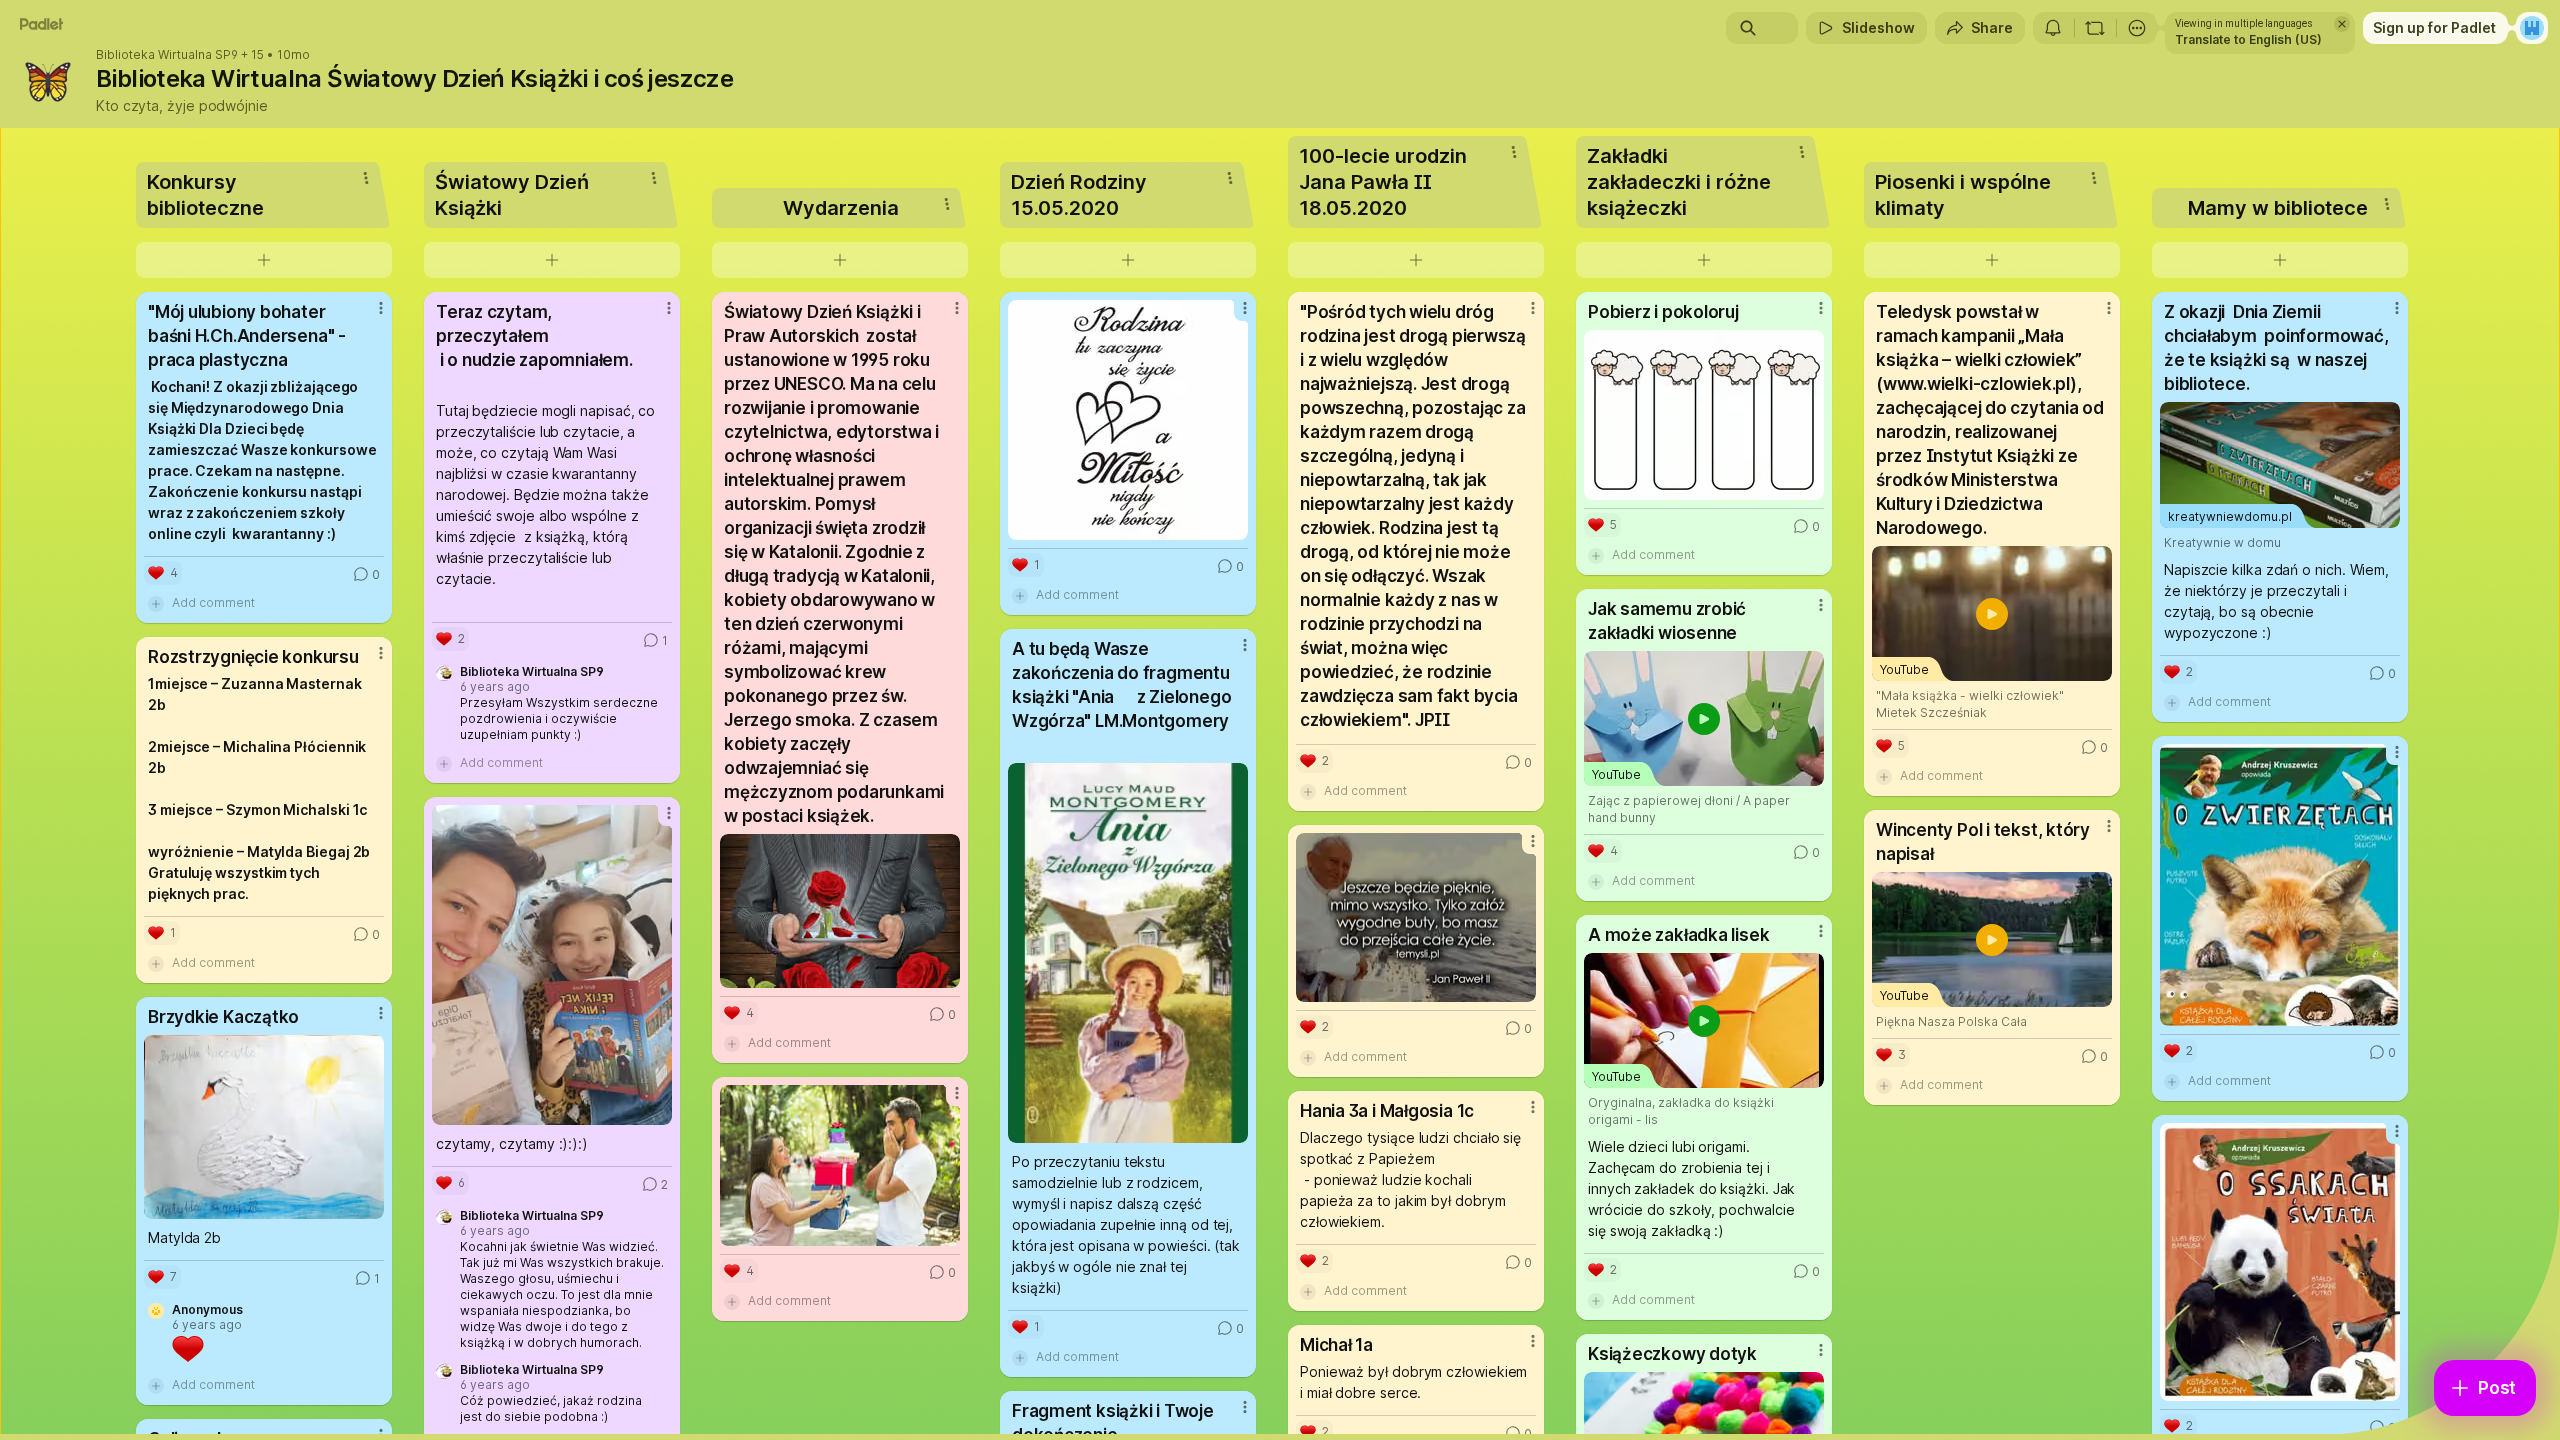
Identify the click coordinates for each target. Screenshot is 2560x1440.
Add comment (213, 602)
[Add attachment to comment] (156, 603)
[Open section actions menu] (366, 178)
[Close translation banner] (2342, 24)
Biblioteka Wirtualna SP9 (167, 55)
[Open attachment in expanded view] (264, 1127)
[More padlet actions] (2137, 28)
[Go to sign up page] (2532, 28)
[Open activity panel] (2053, 28)
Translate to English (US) (2248, 39)
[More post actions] (381, 308)
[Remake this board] (2095, 28)
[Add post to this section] (264, 260)
